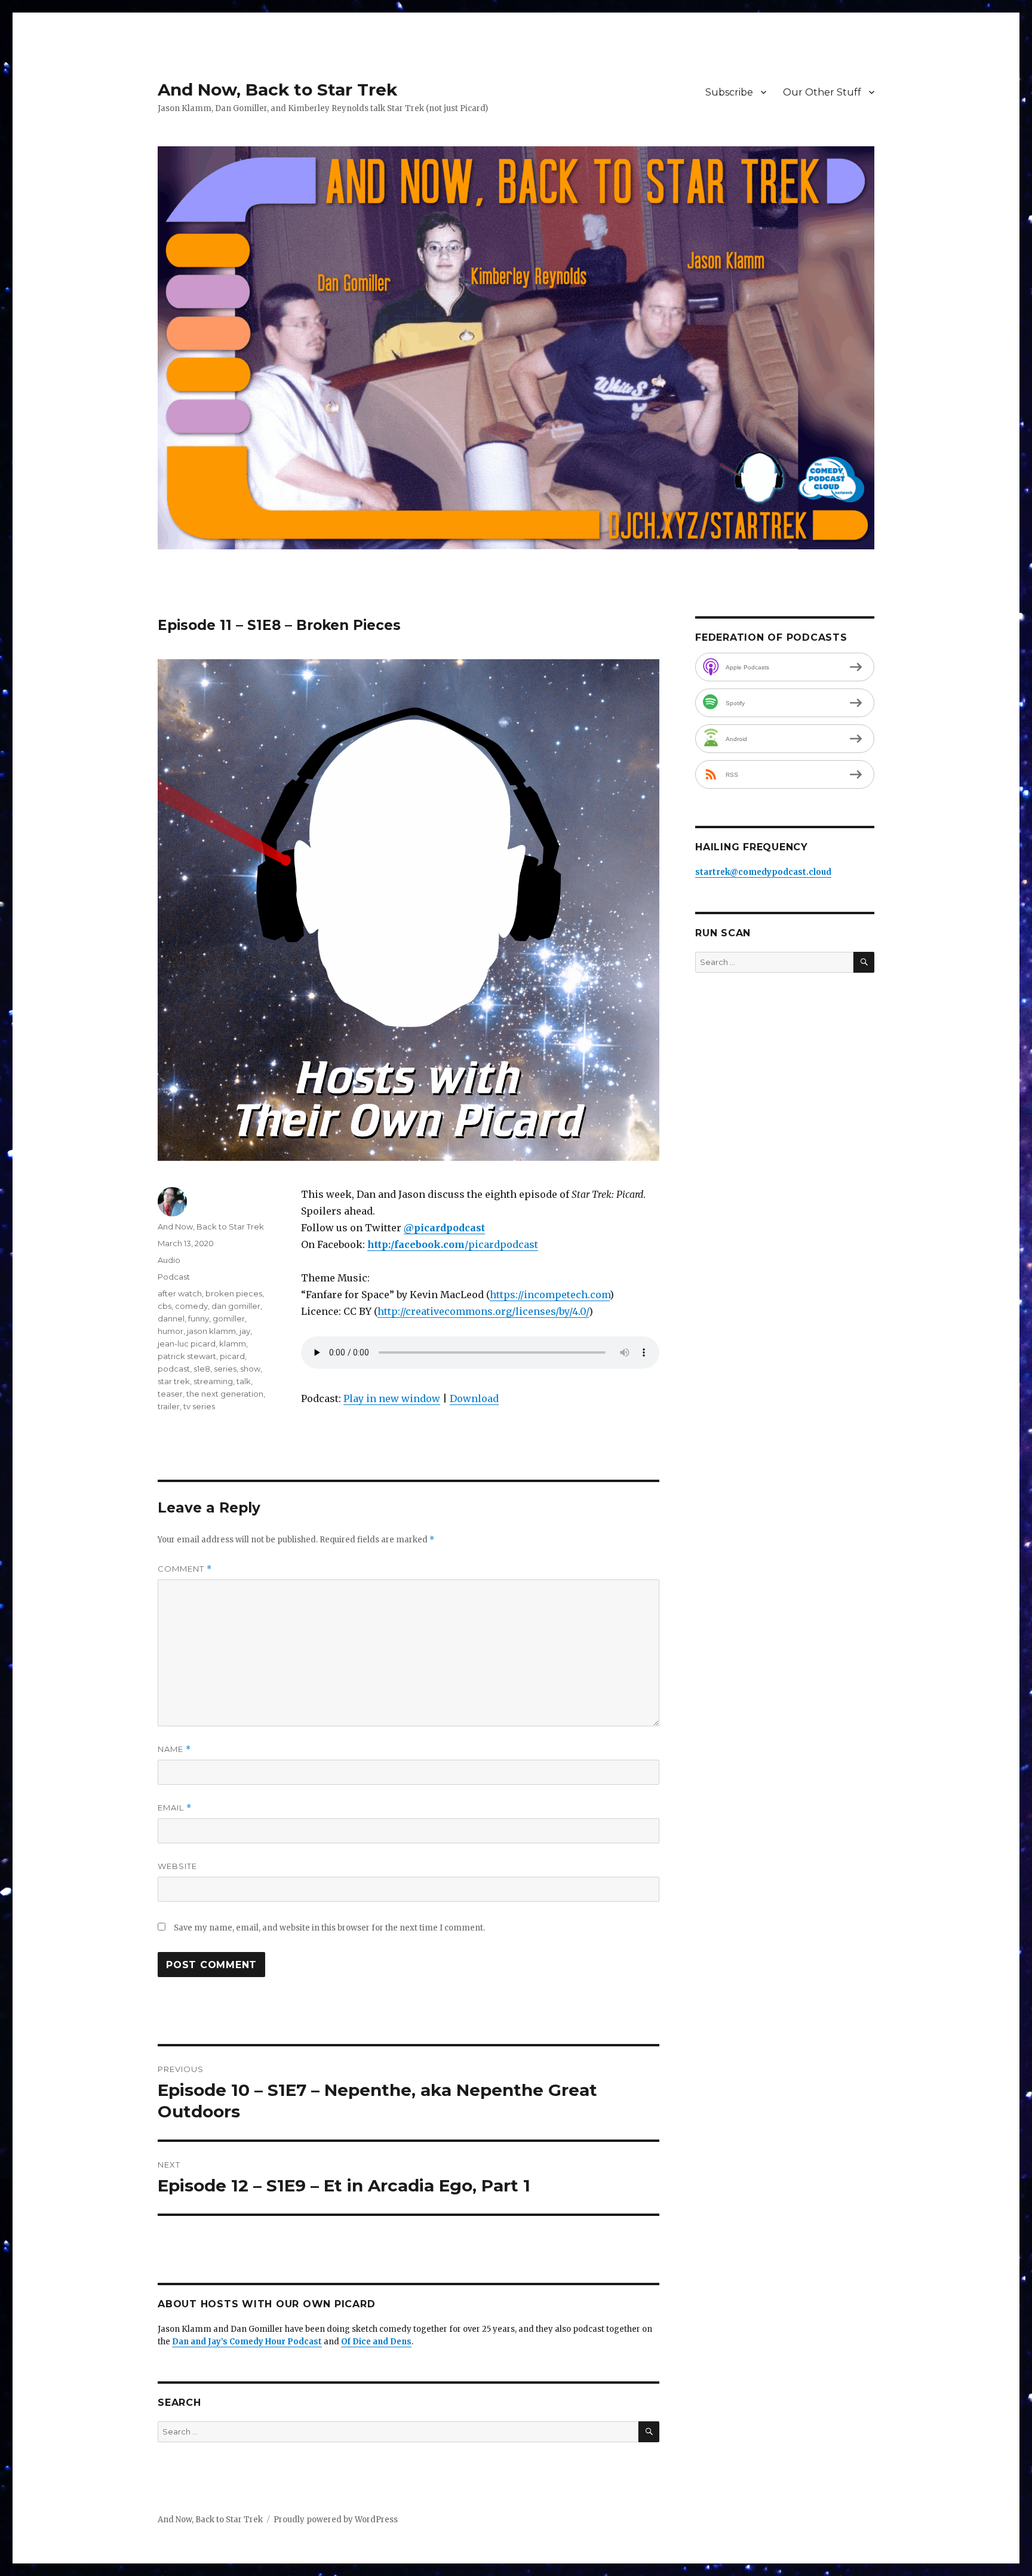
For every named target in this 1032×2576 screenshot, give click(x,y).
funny (199, 1318)
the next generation (225, 1394)
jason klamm (211, 1331)
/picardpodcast (501, 1244)
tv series (199, 1406)
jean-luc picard (187, 1344)
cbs (165, 1306)
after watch (180, 1293)
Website (177, 1866)
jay (245, 1331)
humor (171, 1331)
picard (232, 1356)
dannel (171, 1318)
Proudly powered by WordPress (336, 2520)
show (250, 1369)
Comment (185, 1569)
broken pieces (234, 1293)
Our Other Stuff (822, 92)
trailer (169, 1406)
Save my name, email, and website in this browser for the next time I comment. (329, 1928)
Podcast (174, 1277)
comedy (191, 1306)
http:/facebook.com (416, 1244)
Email (175, 1808)
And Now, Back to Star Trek (277, 90)
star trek (174, 1381)
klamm (233, 1344)
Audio (169, 1260)
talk (244, 1381)
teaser (170, 1394)
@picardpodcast (444, 1228)
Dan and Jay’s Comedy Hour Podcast (247, 2342)
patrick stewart (187, 1356)
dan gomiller (236, 1306)
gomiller (229, 1318)
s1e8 (202, 1369)
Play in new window (392, 1398)
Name (174, 1749)
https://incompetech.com (550, 1295)
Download (474, 1398)
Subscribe (729, 92)
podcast (174, 1369)
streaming (213, 1381)
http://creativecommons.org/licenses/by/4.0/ (483, 1311)
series (225, 1369)
